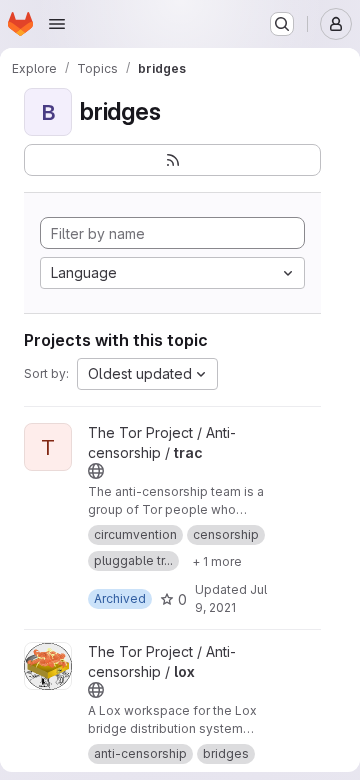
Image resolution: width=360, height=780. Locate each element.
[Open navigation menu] (57, 24)
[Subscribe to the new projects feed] (172, 160)
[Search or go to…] (282, 24)
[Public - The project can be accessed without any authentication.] (96, 471)
